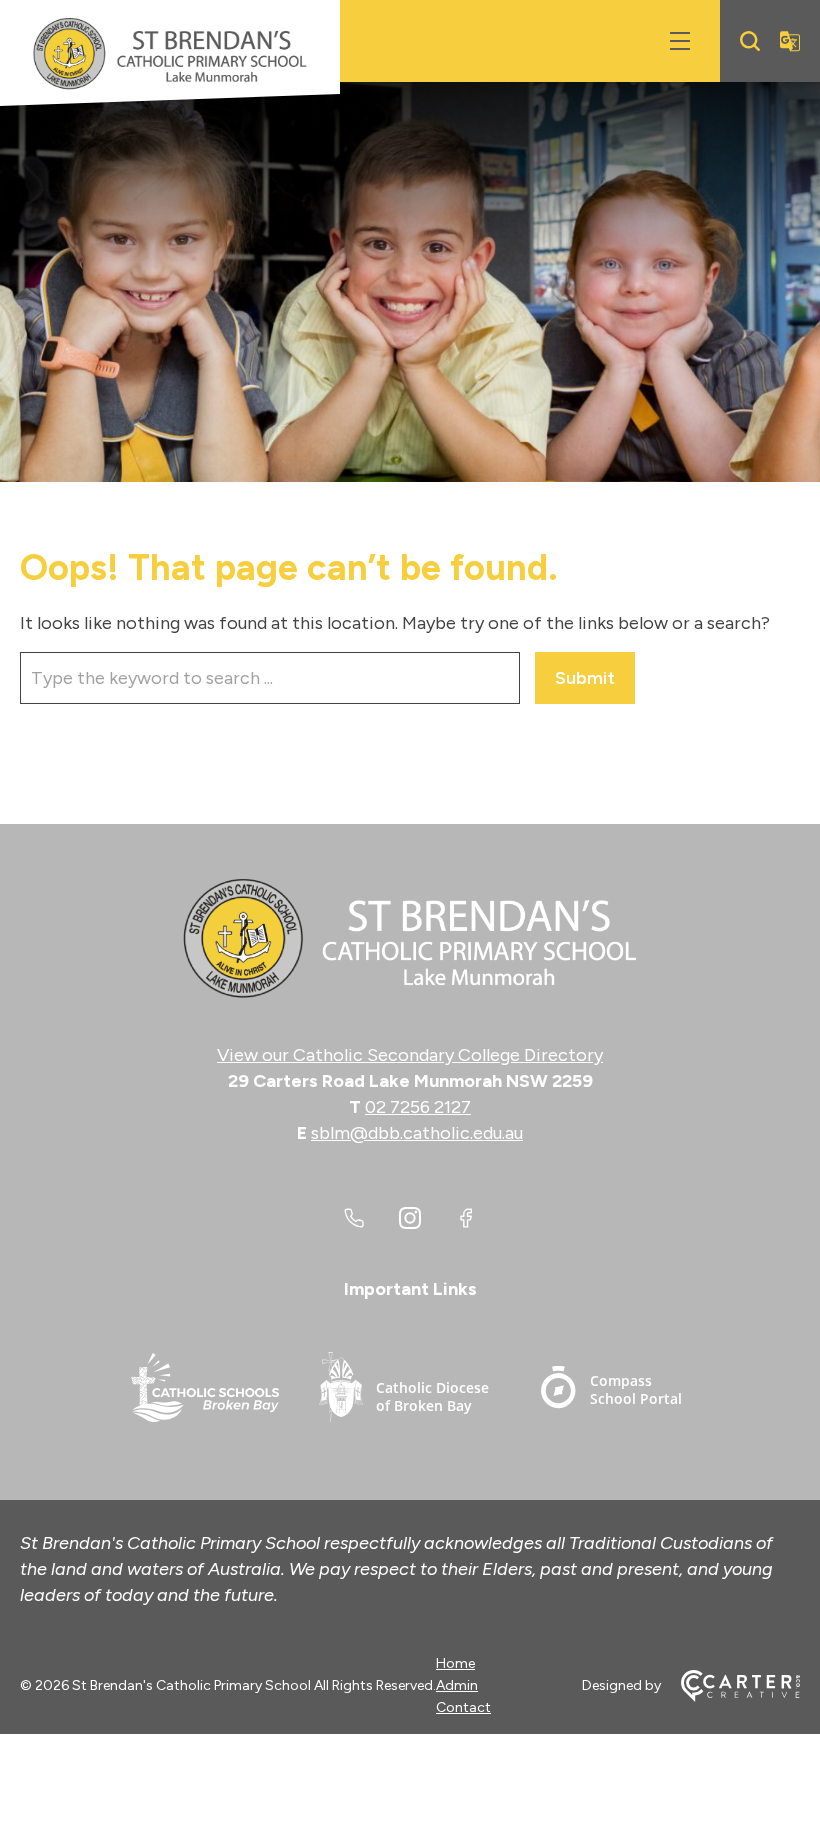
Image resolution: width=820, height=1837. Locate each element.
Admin (457, 1685)
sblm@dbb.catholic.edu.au (417, 1133)
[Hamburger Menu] (680, 41)
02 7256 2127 (418, 1107)
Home (455, 1663)
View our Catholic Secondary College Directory (410, 1055)
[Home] (410, 939)
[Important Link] (205, 1390)
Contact (463, 1707)
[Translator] (790, 41)
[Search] (750, 41)
